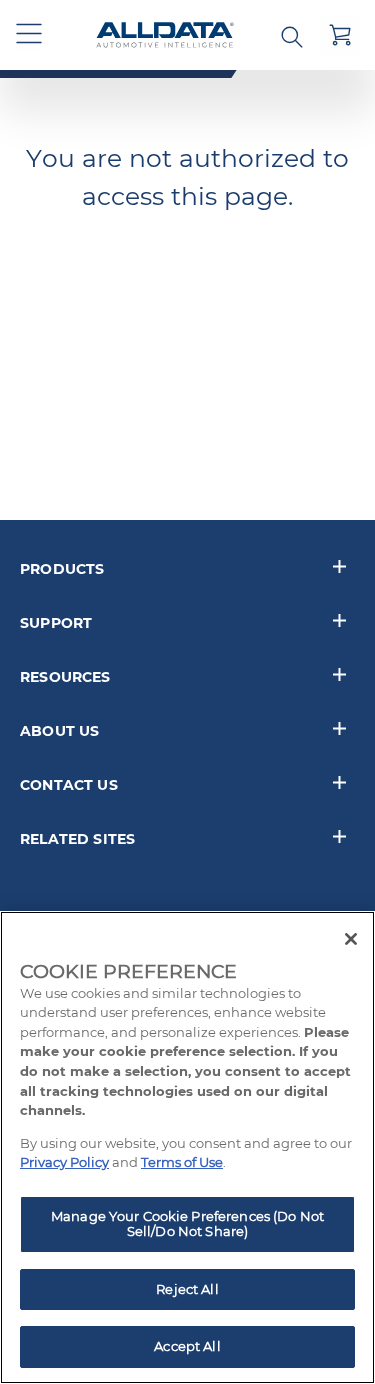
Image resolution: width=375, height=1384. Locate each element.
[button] (30, 35)
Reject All (187, 1289)
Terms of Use (182, 1162)
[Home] (165, 35)
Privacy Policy (64, 1162)
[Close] (351, 939)
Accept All (187, 1346)
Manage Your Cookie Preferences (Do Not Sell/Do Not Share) (187, 1224)
